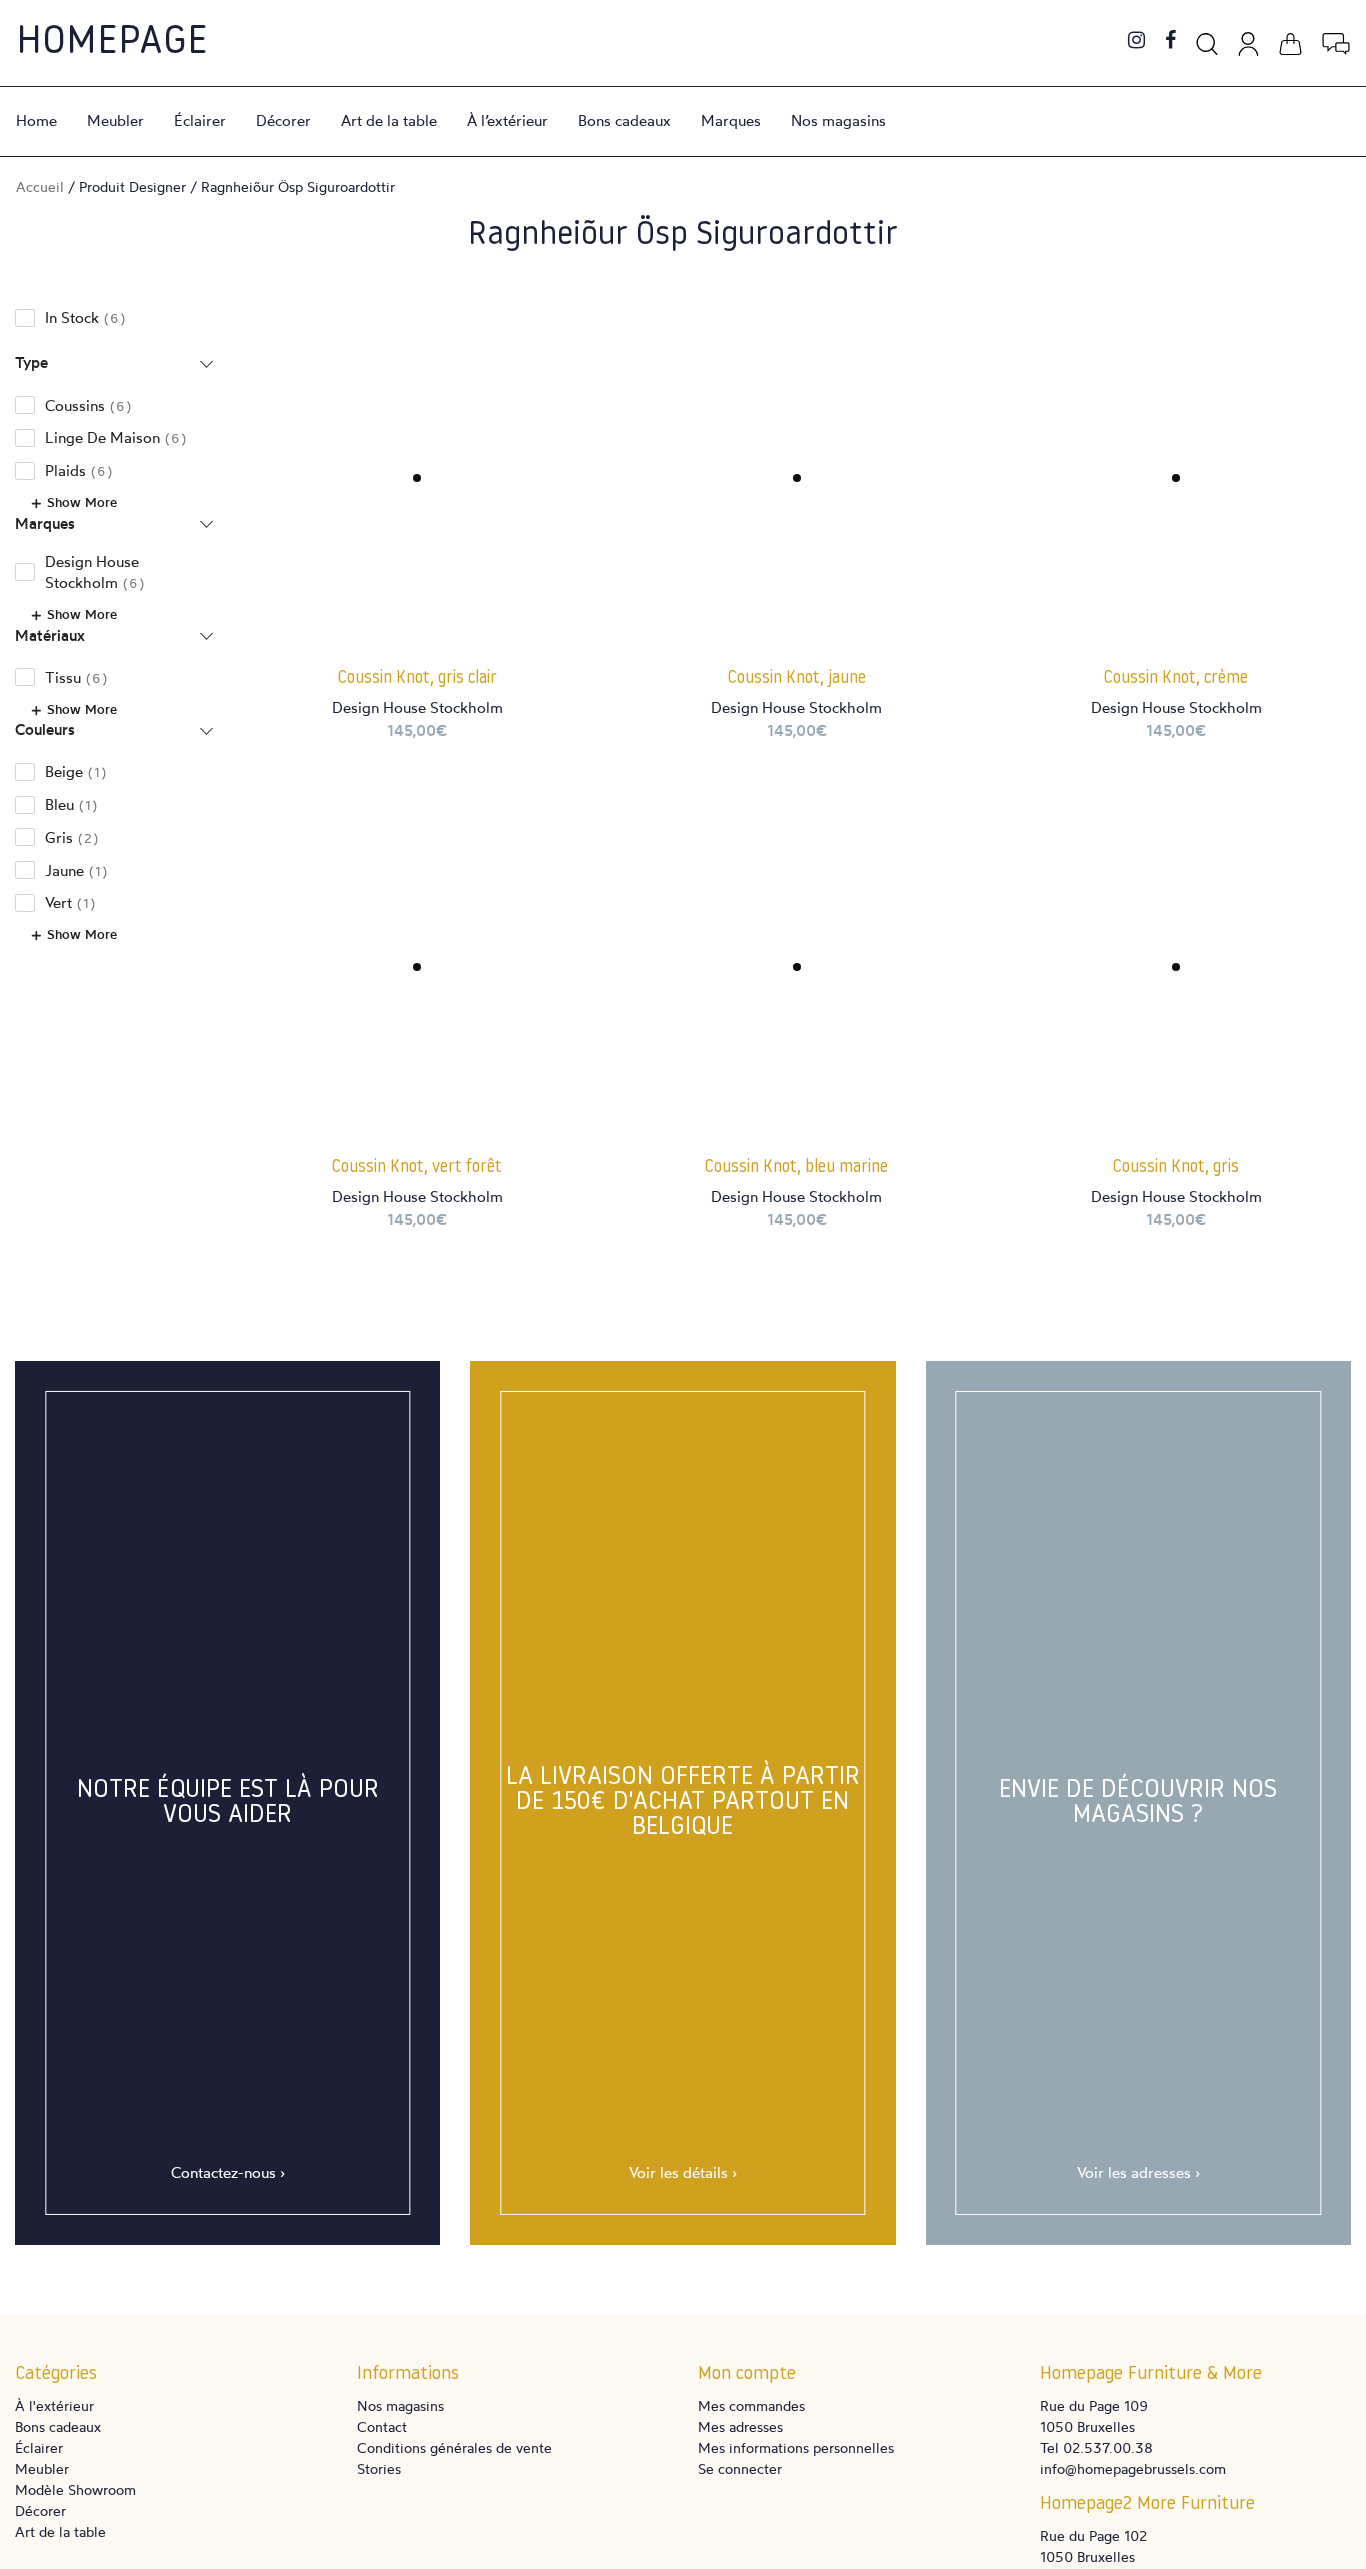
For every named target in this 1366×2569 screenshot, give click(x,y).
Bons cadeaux (624, 120)
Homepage (112, 43)
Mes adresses (740, 2426)
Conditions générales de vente (454, 2447)
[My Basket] (1290, 40)
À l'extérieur (54, 2405)
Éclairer (200, 120)
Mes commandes (751, 2405)
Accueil (40, 186)
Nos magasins (838, 120)
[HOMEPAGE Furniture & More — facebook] (1170, 41)
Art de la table (389, 120)
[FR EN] (1336, 40)
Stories (379, 2468)
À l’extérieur (507, 120)
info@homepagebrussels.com (1133, 2468)
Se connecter (740, 2468)
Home (36, 120)
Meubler (115, 120)
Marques (731, 120)
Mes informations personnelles (796, 2447)
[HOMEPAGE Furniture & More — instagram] (1136, 41)
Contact (382, 2426)
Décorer (283, 120)
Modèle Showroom (75, 2489)
